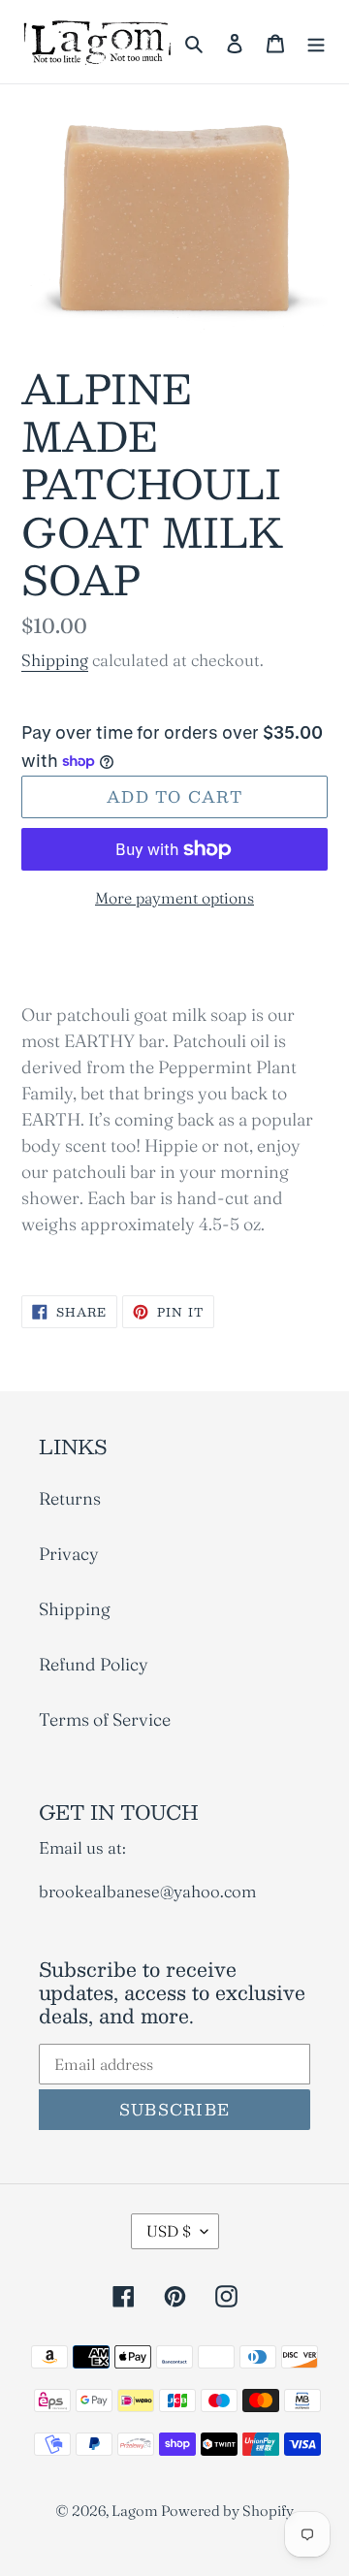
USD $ (169, 2231)
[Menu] (316, 42)
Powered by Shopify (227, 2511)
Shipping (55, 660)
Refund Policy (94, 1664)
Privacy (69, 1554)
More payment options (174, 898)
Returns (70, 1498)
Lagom (136, 2511)
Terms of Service (105, 1719)
